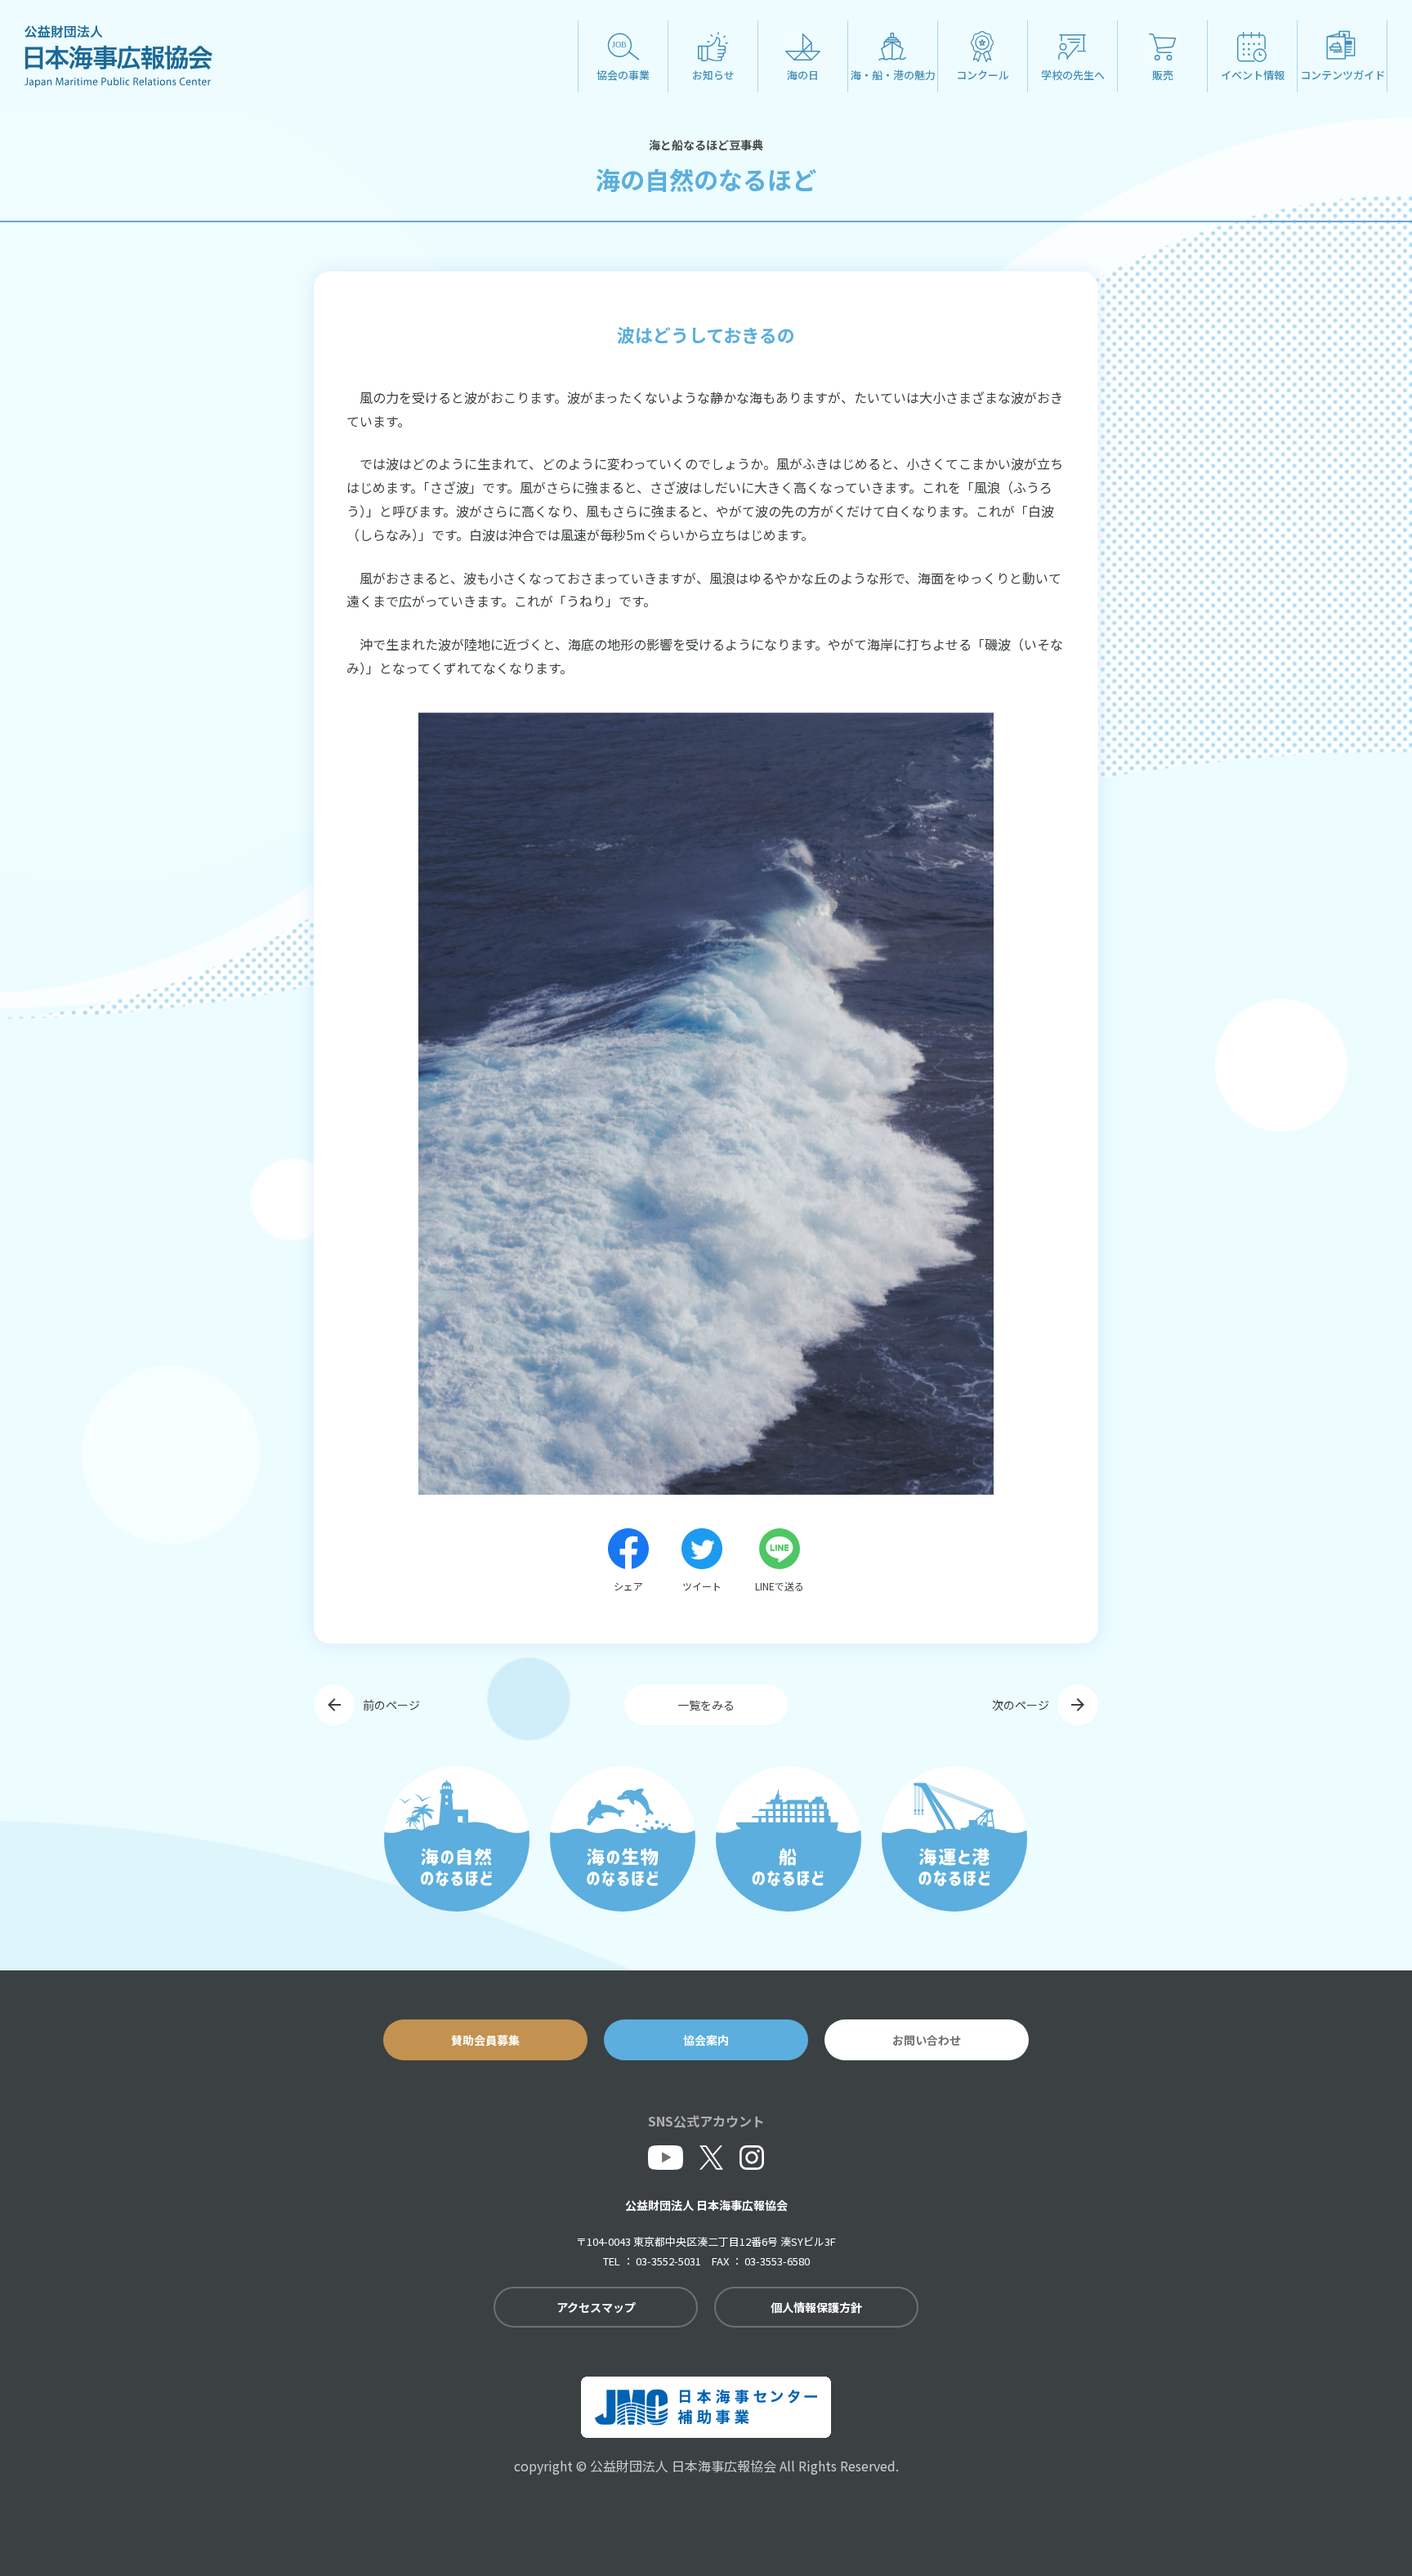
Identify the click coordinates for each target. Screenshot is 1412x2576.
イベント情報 (1253, 75)
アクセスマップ (596, 2307)
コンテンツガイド (1343, 75)
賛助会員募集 (485, 2040)
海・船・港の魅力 (893, 75)
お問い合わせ (927, 2040)
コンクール (983, 75)
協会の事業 (623, 75)
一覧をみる (706, 1705)
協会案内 (706, 2040)
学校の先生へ (1073, 75)
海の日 (803, 75)
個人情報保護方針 (816, 2307)
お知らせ (713, 75)
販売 (1163, 75)
